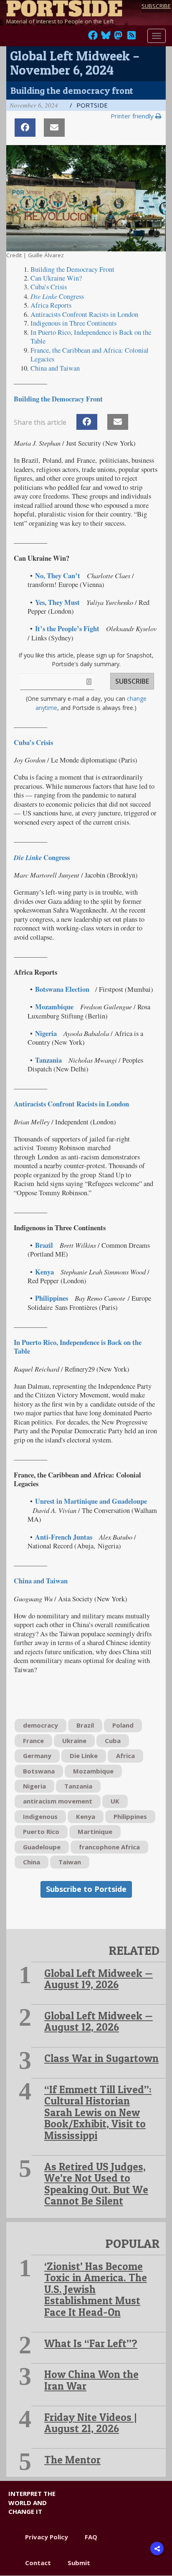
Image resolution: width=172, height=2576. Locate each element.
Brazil (44, 1245)
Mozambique (54, 1007)
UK (115, 1801)
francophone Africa (109, 1847)
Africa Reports (51, 305)
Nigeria (46, 1033)
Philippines (52, 1298)
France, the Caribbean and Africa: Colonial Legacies (90, 355)
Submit (79, 2563)
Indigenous (40, 1816)
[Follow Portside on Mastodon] (118, 38)
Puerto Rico (41, 1831)
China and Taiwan (55, 368)
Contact (38, 2563)
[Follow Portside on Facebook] (93, 38)
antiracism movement (58, 1801)
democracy (40, 1725)
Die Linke (84, 1756)
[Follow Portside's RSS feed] (132, 38)
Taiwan (70, 1862)
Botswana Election (62, 989)
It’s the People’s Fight (67, 629)
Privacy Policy (47, 2537)
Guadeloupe (42, 1847)
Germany (37, 1756)
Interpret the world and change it (32, 2502)
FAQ (91, 2537)
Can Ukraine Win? (56, 278)
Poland (123, 1725)
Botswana (39, 1771)
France (33, 1741)
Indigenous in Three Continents (73, 323)
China (32, 1862)
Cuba (113, 1741)
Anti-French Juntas (64, 1537)
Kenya (44, 1272)
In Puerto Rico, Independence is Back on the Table (91, 337)
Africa (125, 1756)
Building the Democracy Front (72, 269)
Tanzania (48, 1060)
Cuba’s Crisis (49, 287)
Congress (57, 296)
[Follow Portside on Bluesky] (107, 38)
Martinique (95, 1831)
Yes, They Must (57, 602)
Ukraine (74, 1741)
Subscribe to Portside (86, 1889)
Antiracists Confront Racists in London (84, 314)
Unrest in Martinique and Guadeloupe (91, 1501)
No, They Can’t (58, 576)
